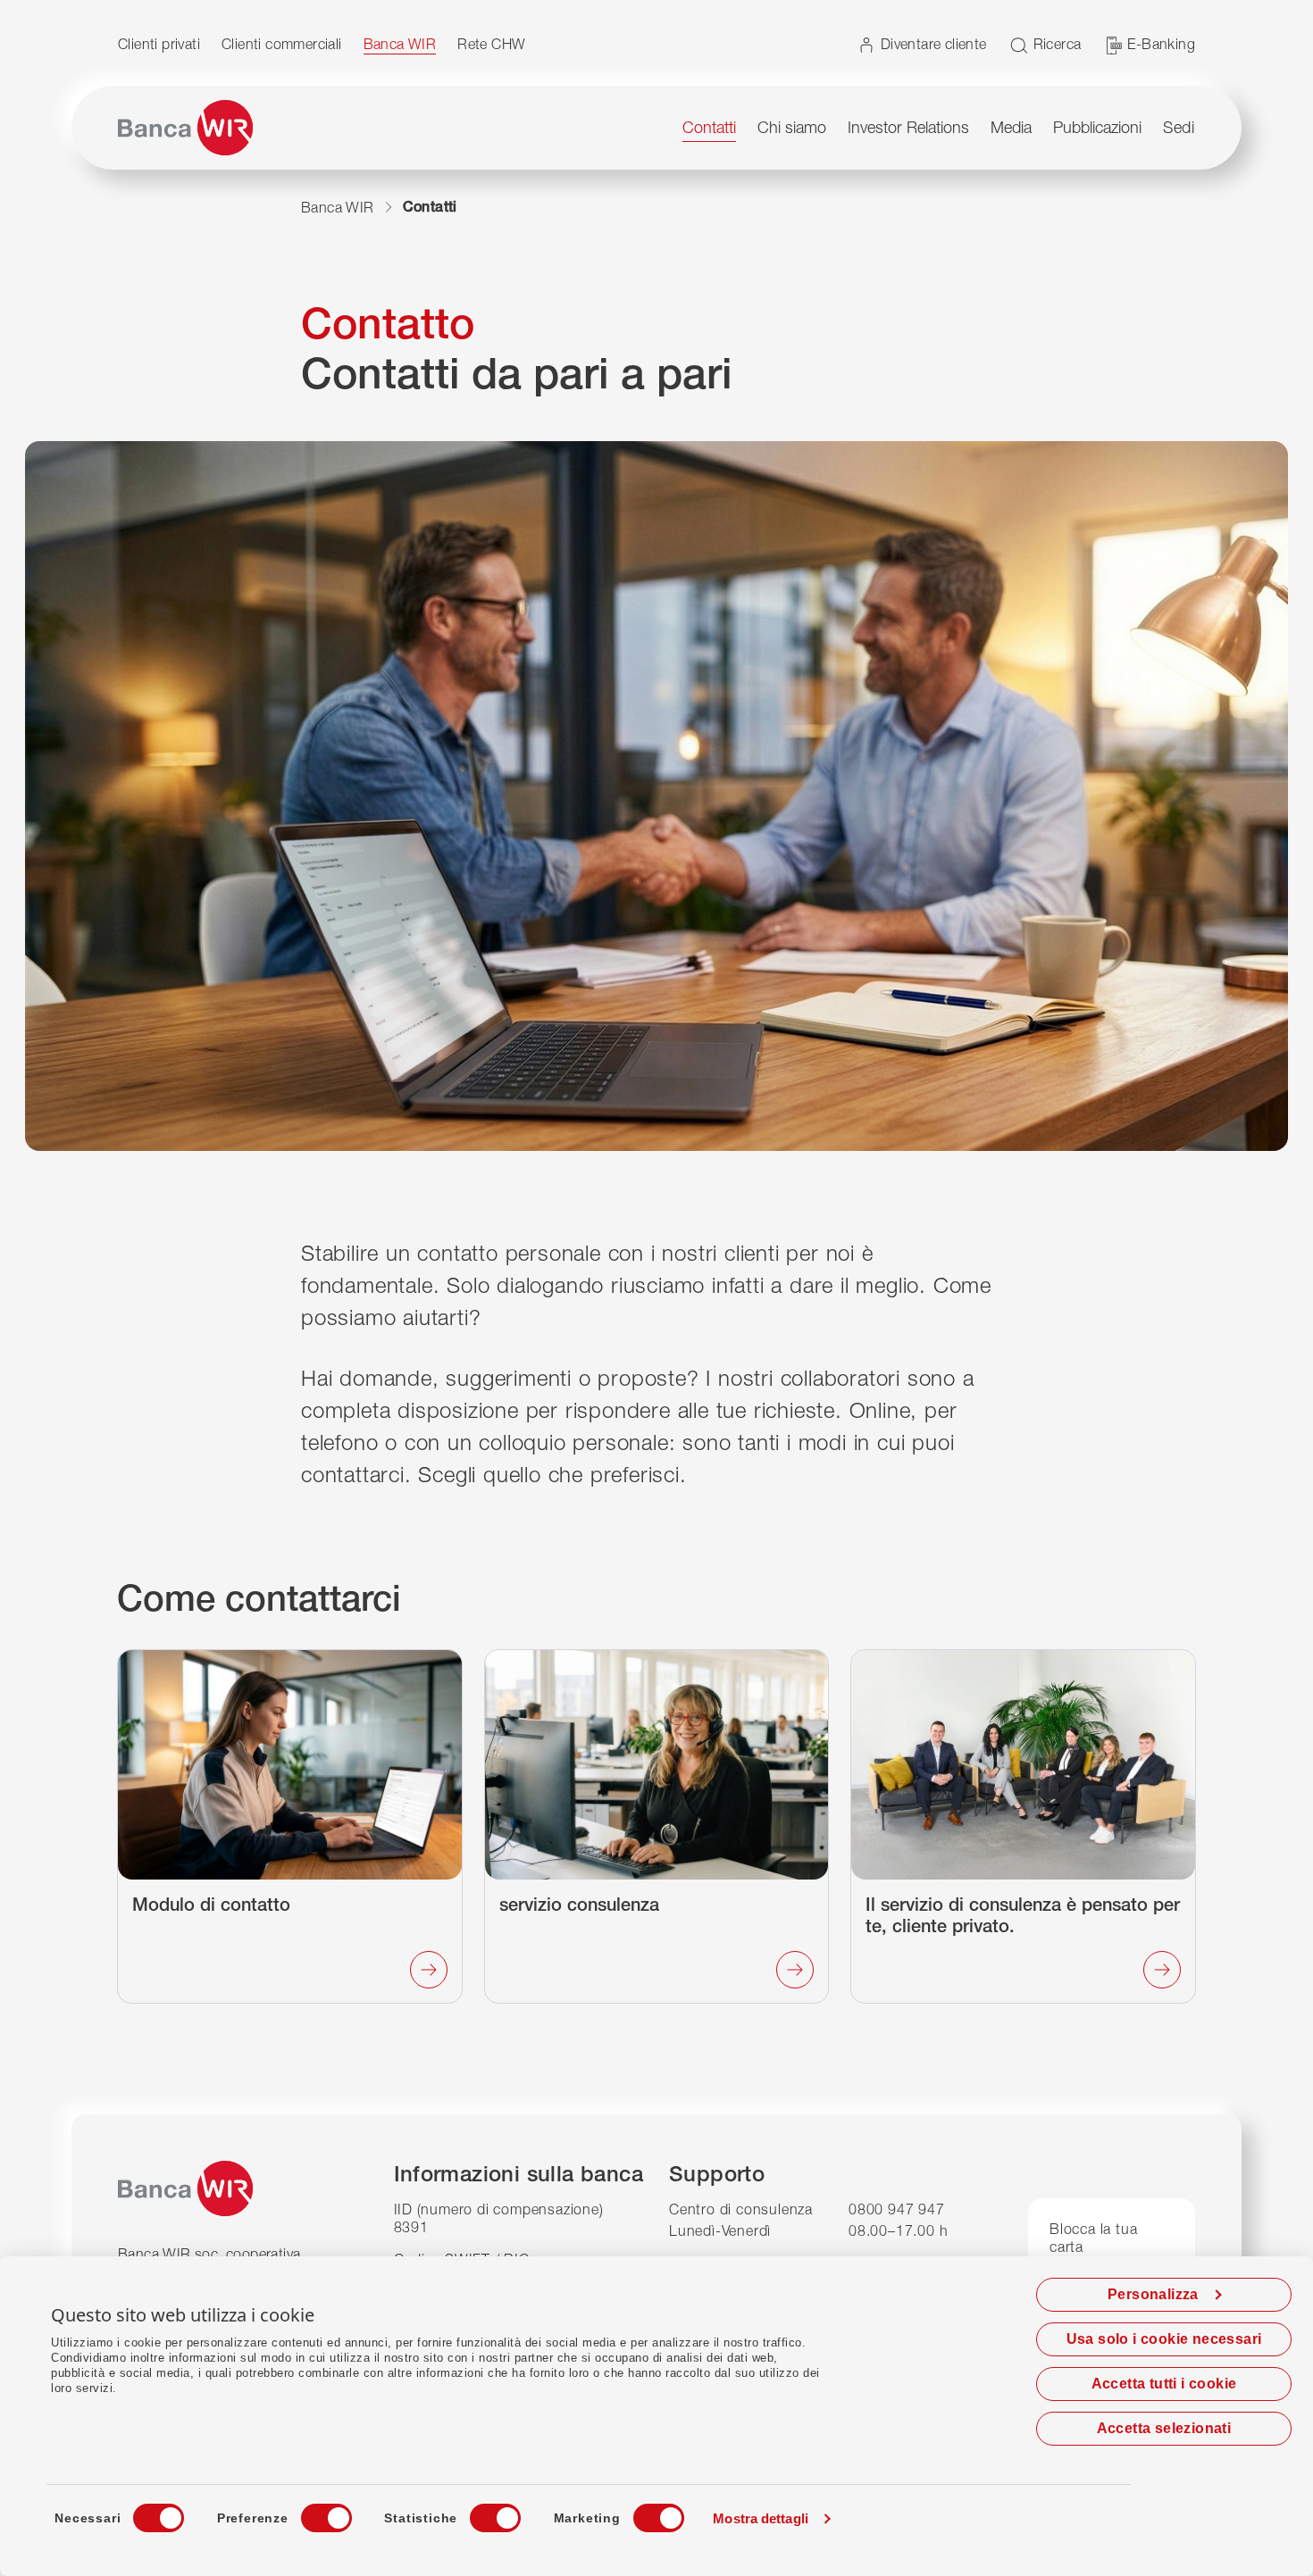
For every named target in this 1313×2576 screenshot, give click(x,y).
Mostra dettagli (761, 2518)
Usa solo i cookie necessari (1164, 2339)
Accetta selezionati (1164, 2428)
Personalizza (1153, 2294)
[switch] (310, 2513)
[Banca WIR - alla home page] (185, 128)
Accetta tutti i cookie (1164, 2384)
